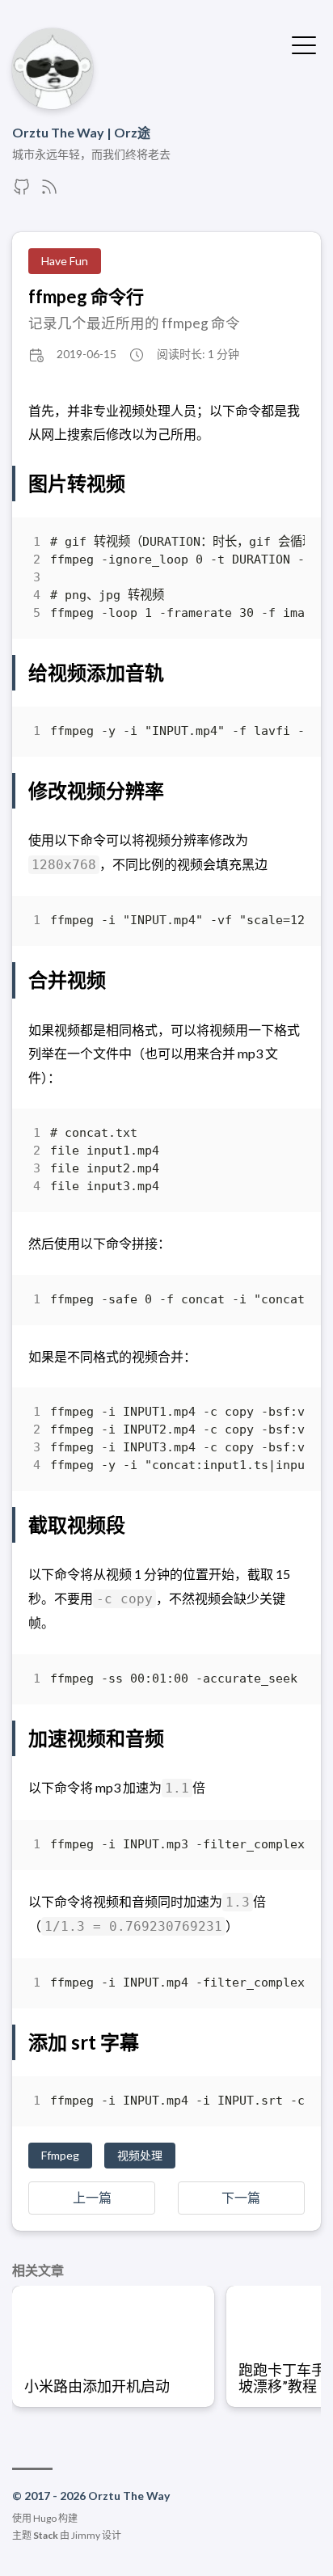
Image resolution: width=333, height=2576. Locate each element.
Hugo (45, 2518)
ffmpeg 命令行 (86, 296)
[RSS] (49, 191)
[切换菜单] (304, 44)
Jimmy (86, 2535)
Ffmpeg (60, 2155)
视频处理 (140, 2155)
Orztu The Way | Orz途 (81, 132)
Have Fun (65, 261)
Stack (46, 2535)
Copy (278, 546)
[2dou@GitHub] (22, 191)
